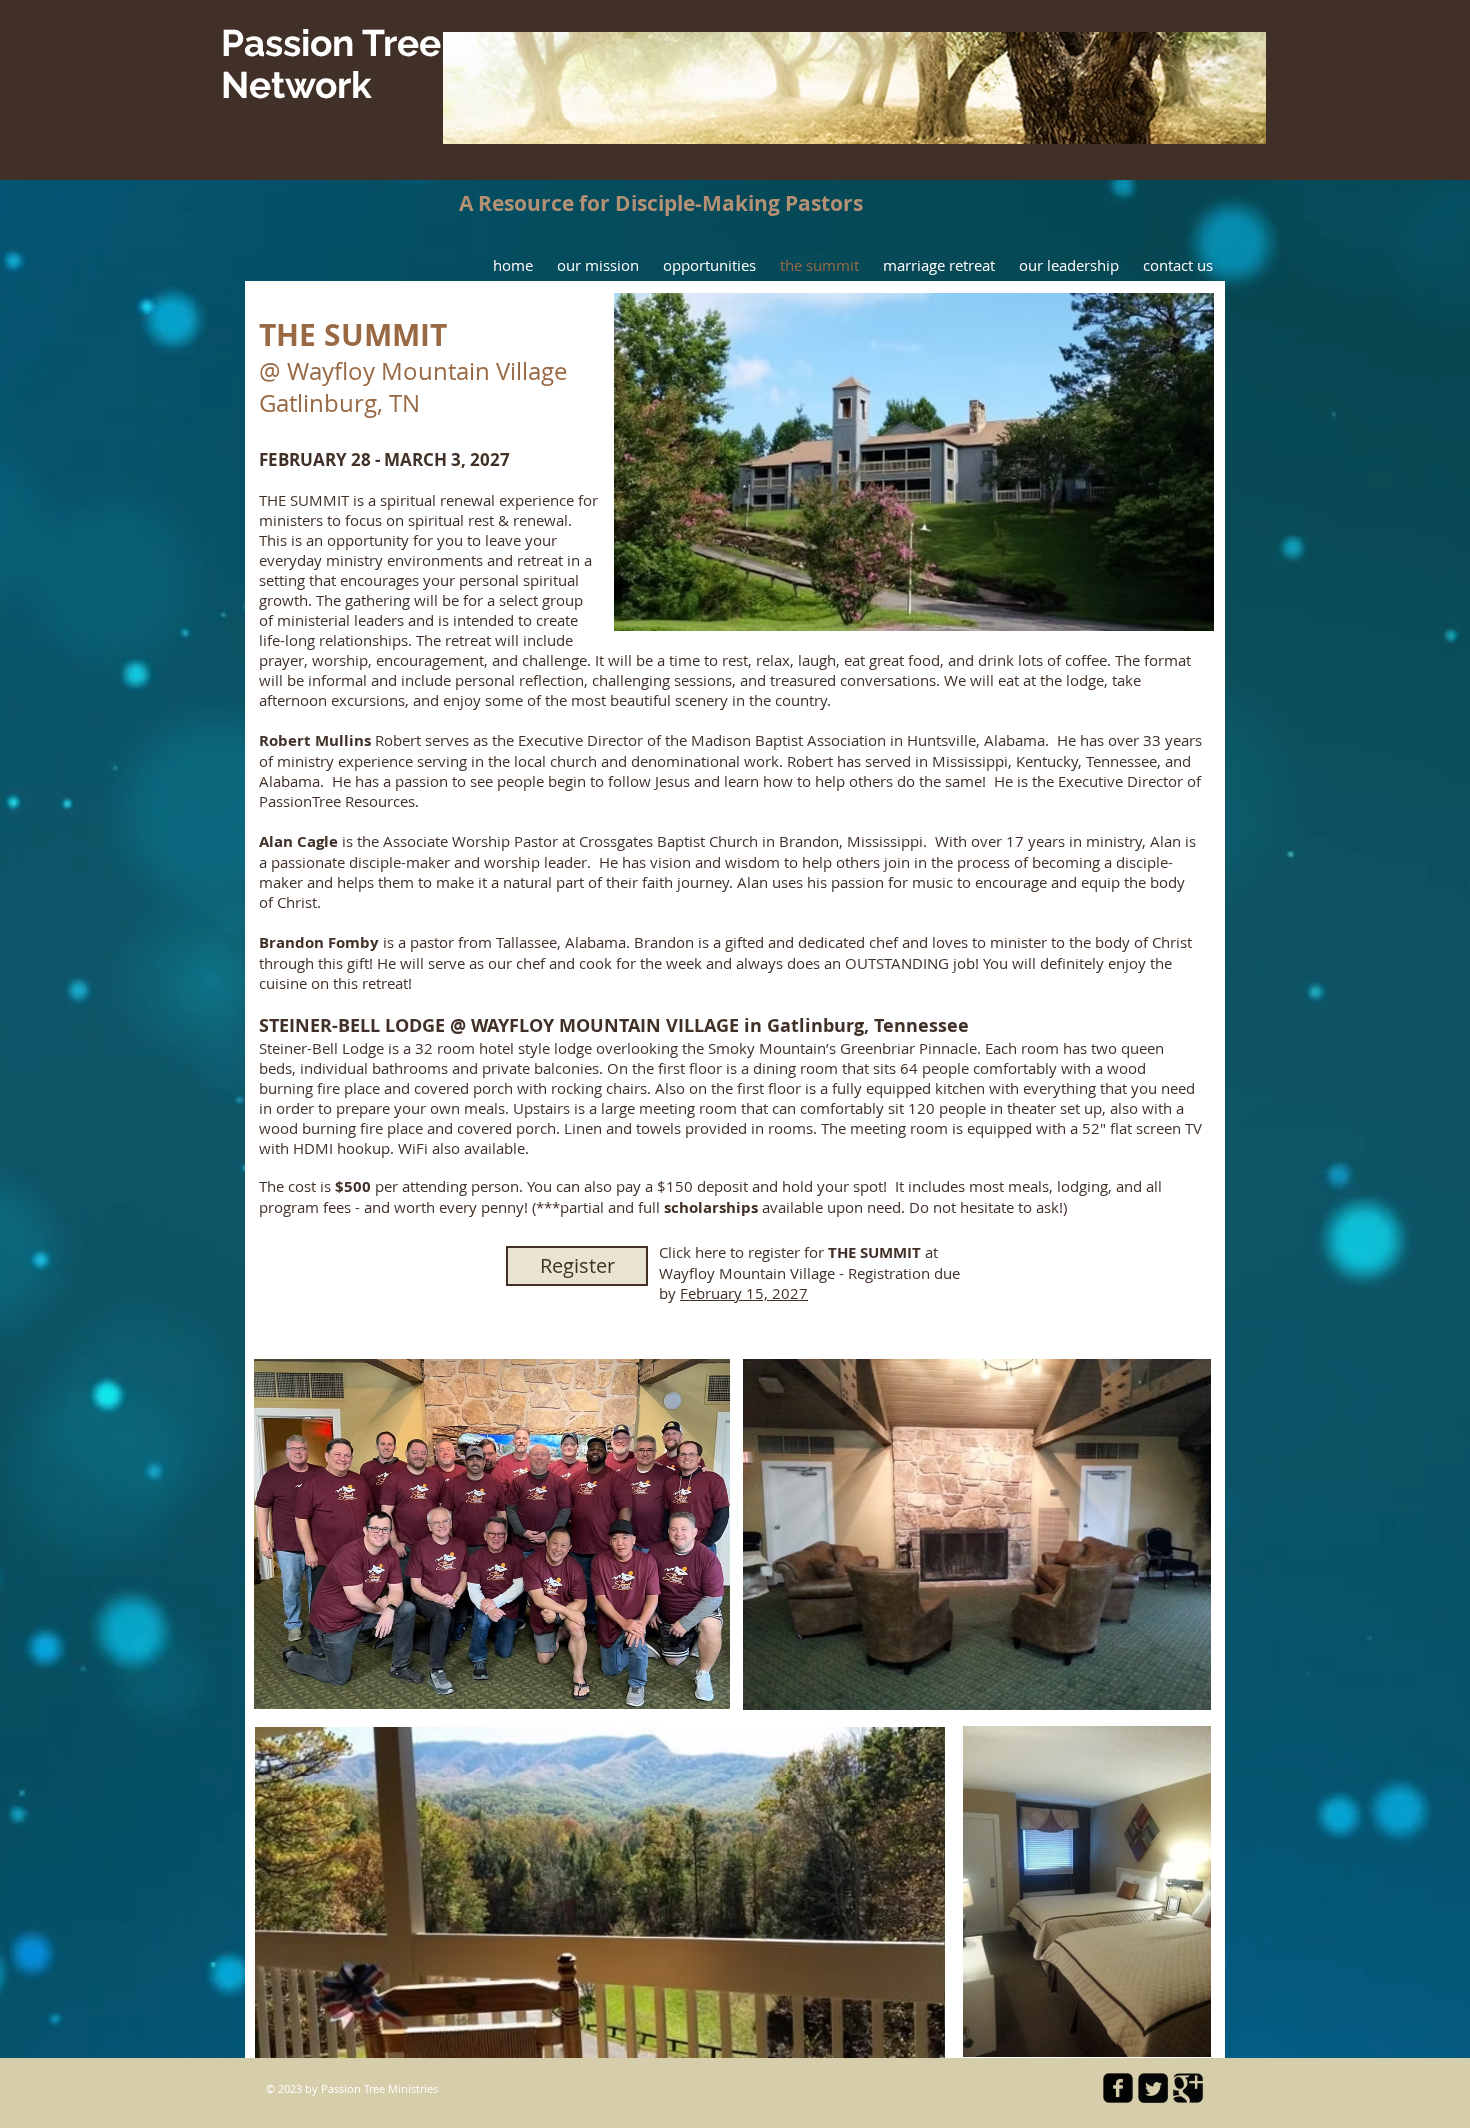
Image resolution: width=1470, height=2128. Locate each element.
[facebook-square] (1118, 2088)
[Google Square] (1188, 2088)
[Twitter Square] (1153, 2088)
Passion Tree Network (331, 64)
